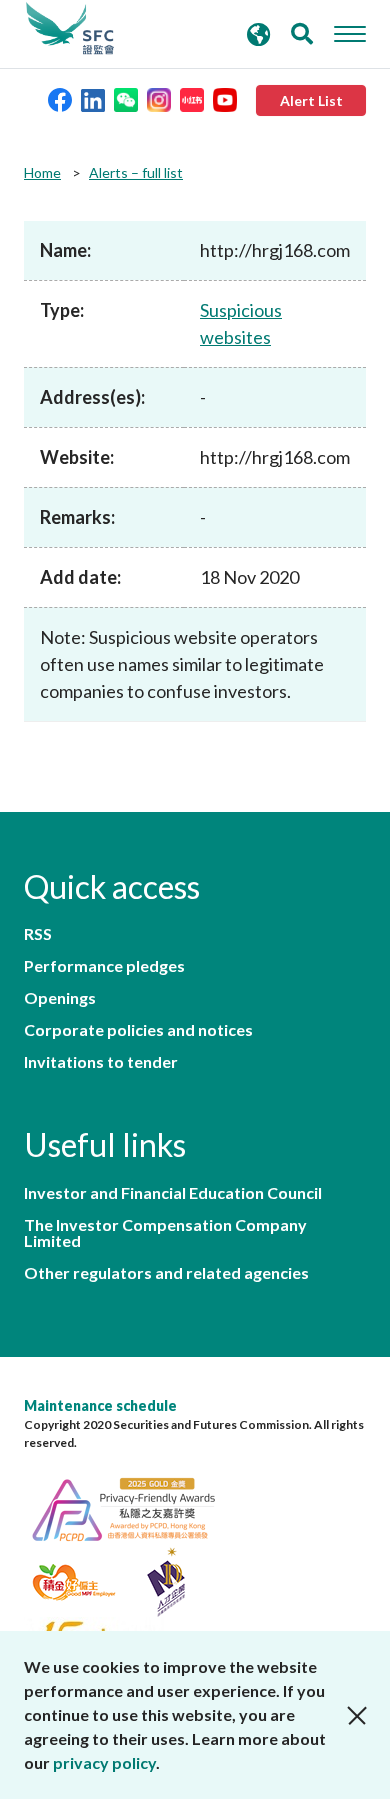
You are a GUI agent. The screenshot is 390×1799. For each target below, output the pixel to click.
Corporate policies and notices (138, 1030)
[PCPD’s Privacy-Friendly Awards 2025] (134, 1506)
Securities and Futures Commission (70, 29)
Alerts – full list (136, 172)
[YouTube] (225, 98)
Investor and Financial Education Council (173, 1193)
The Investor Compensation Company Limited (165, 1233)
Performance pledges (104, 966)
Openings (60, 998)
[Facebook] (60, 98)
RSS (38, 934)
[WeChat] (126, 98)
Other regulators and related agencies (166, 1273)
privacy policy (104, 1762)
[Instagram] (159, 98)
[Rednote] (192, 98)
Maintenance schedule (100, 1405)
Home (42, 172)
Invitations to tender (101, 1062)
